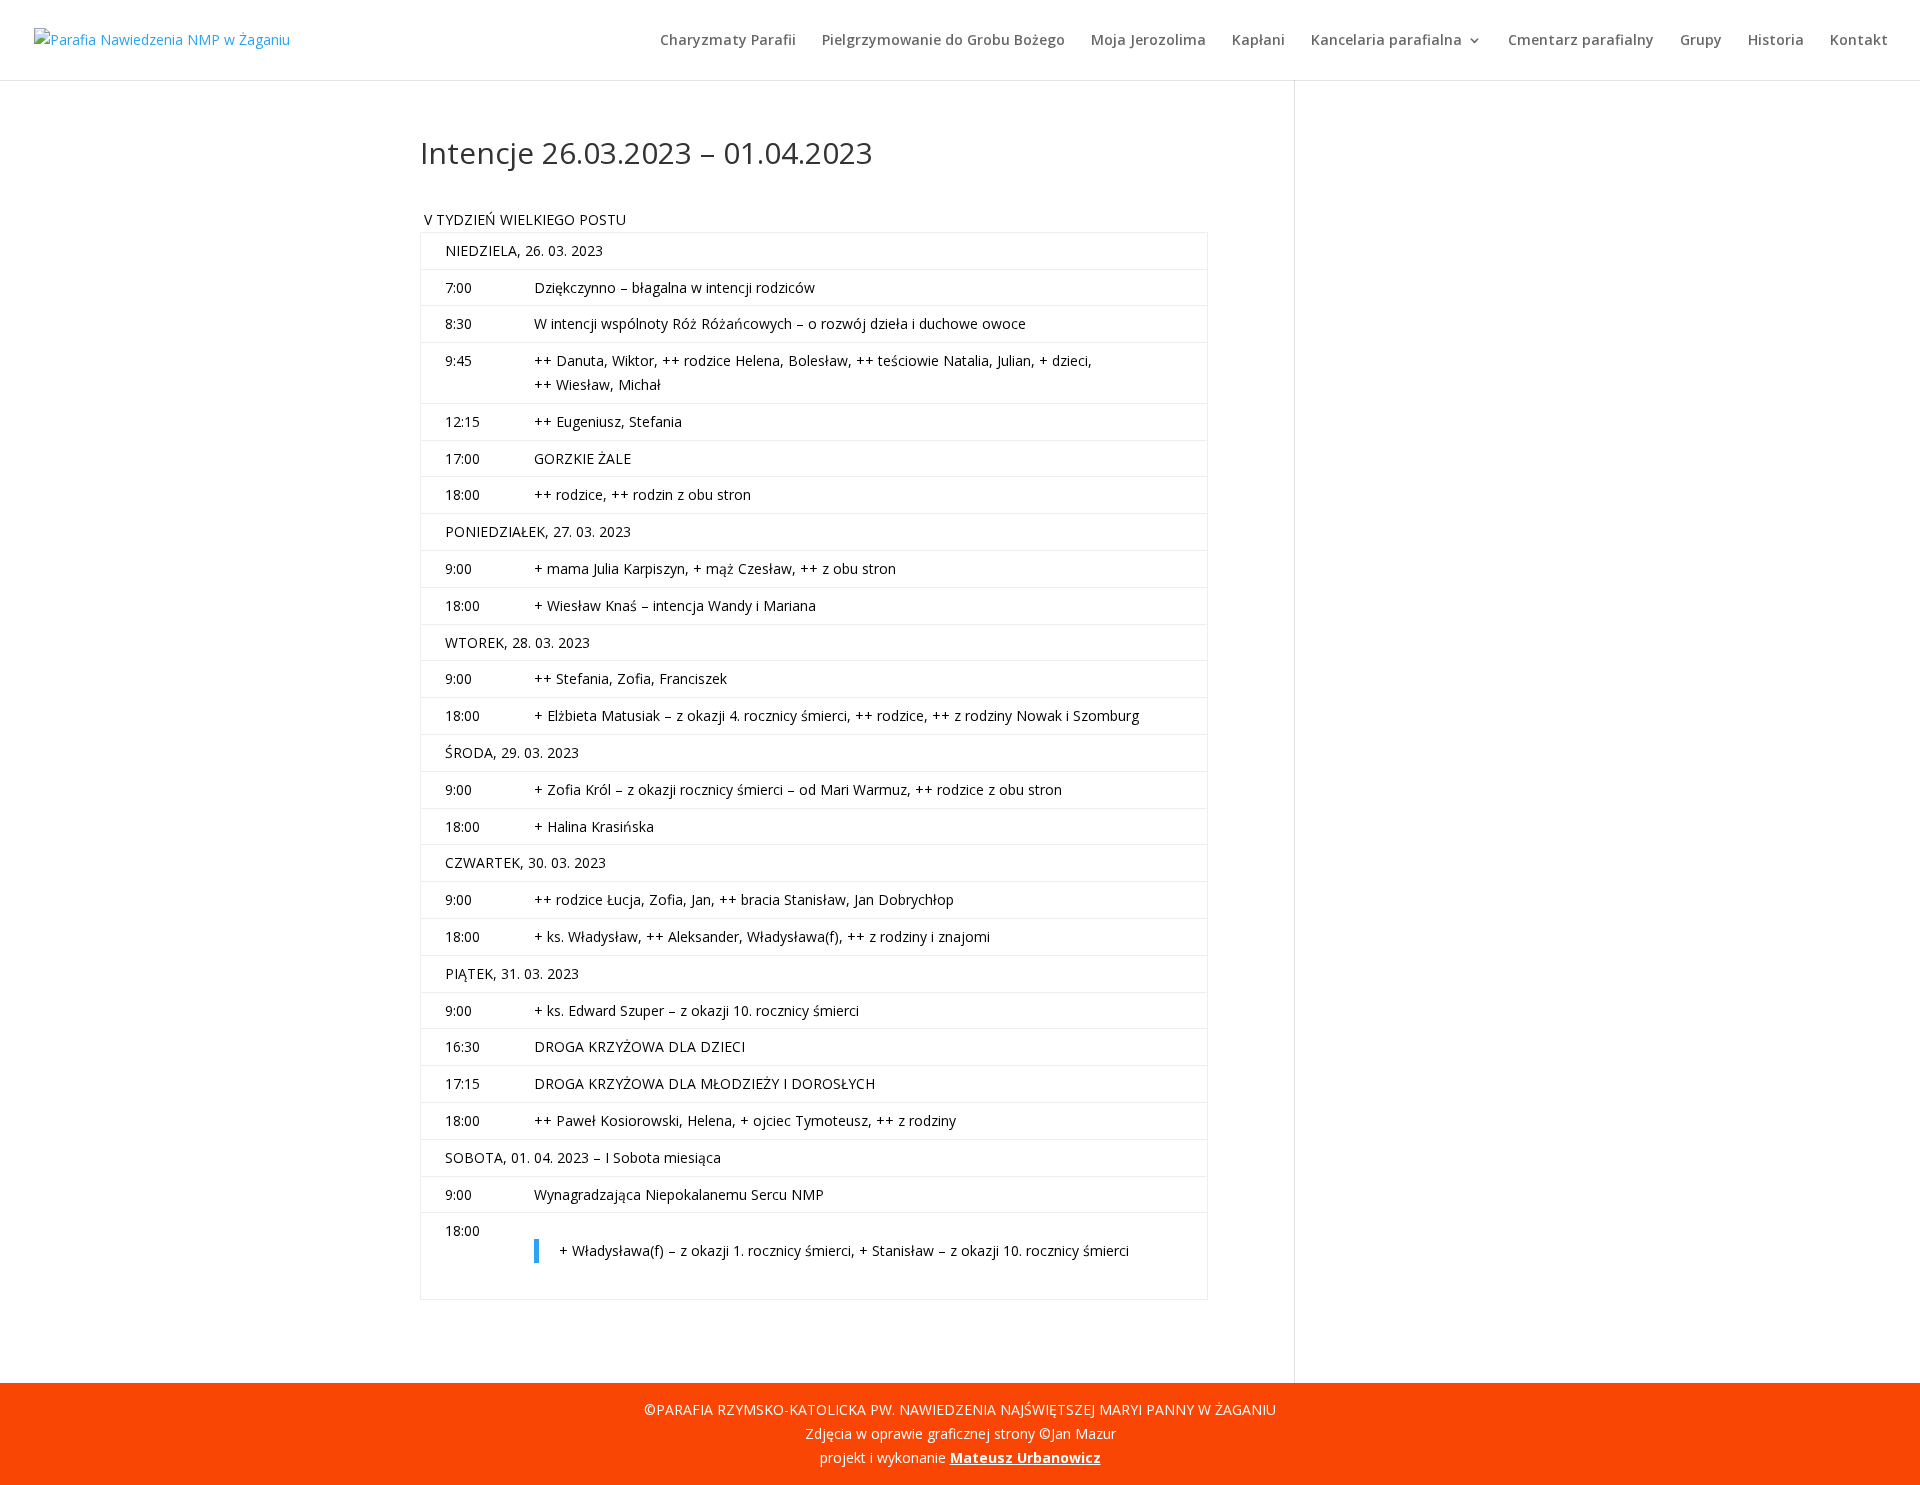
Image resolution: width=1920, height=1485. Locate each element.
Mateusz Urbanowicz (1025, 1457)
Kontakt (1859, 41)
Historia (1776, 41)
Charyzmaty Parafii (728, 41)
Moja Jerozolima (1148, 41)
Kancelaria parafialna (1386, 41)
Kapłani (1258, 41)
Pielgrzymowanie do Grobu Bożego (943, 41)
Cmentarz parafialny (1581, 41)
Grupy (1701, 41)
